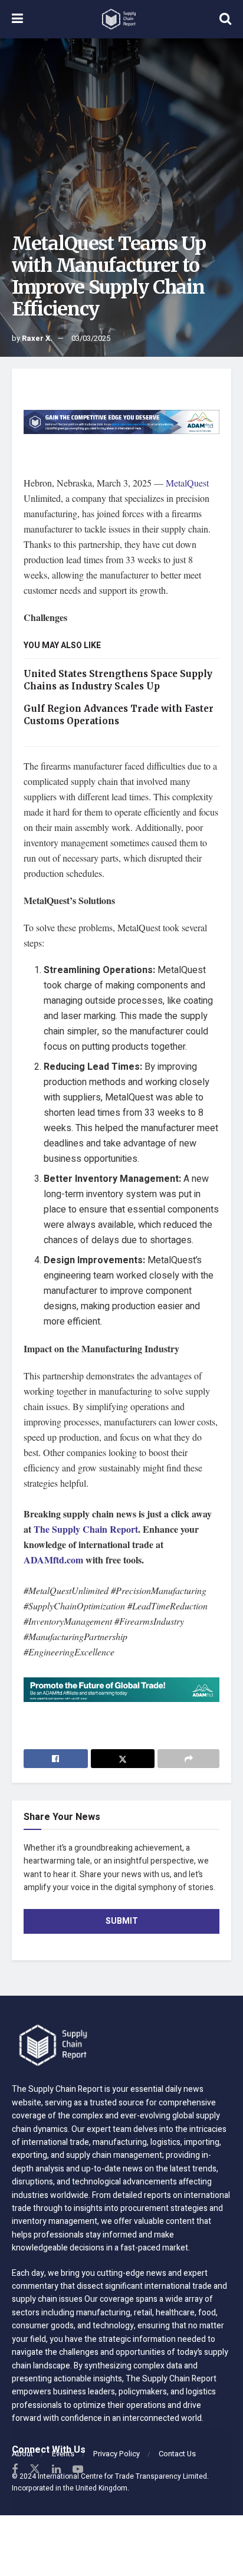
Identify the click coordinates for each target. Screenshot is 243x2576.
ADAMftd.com (53, 1560)
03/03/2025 (91, 338)
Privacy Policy (116, 2454)
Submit (122, 1921)
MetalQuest (187, 483)
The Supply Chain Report (86, 1529)
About (22, 2454)
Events (63, 2454)
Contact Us (177, 2454)
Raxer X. (37, 338)
